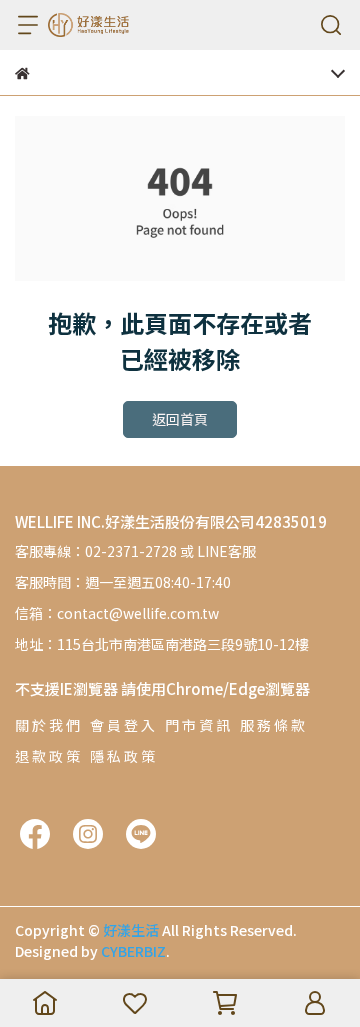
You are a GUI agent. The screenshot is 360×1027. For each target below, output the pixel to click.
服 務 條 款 (272, 725)
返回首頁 (180, 419)
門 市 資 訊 (197, 725)
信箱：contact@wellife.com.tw (117, 613)
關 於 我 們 (47, 725)
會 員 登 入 (122, 725)
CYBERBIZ (133, 951)
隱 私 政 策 (122, 756)
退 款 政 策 (47, 756)
